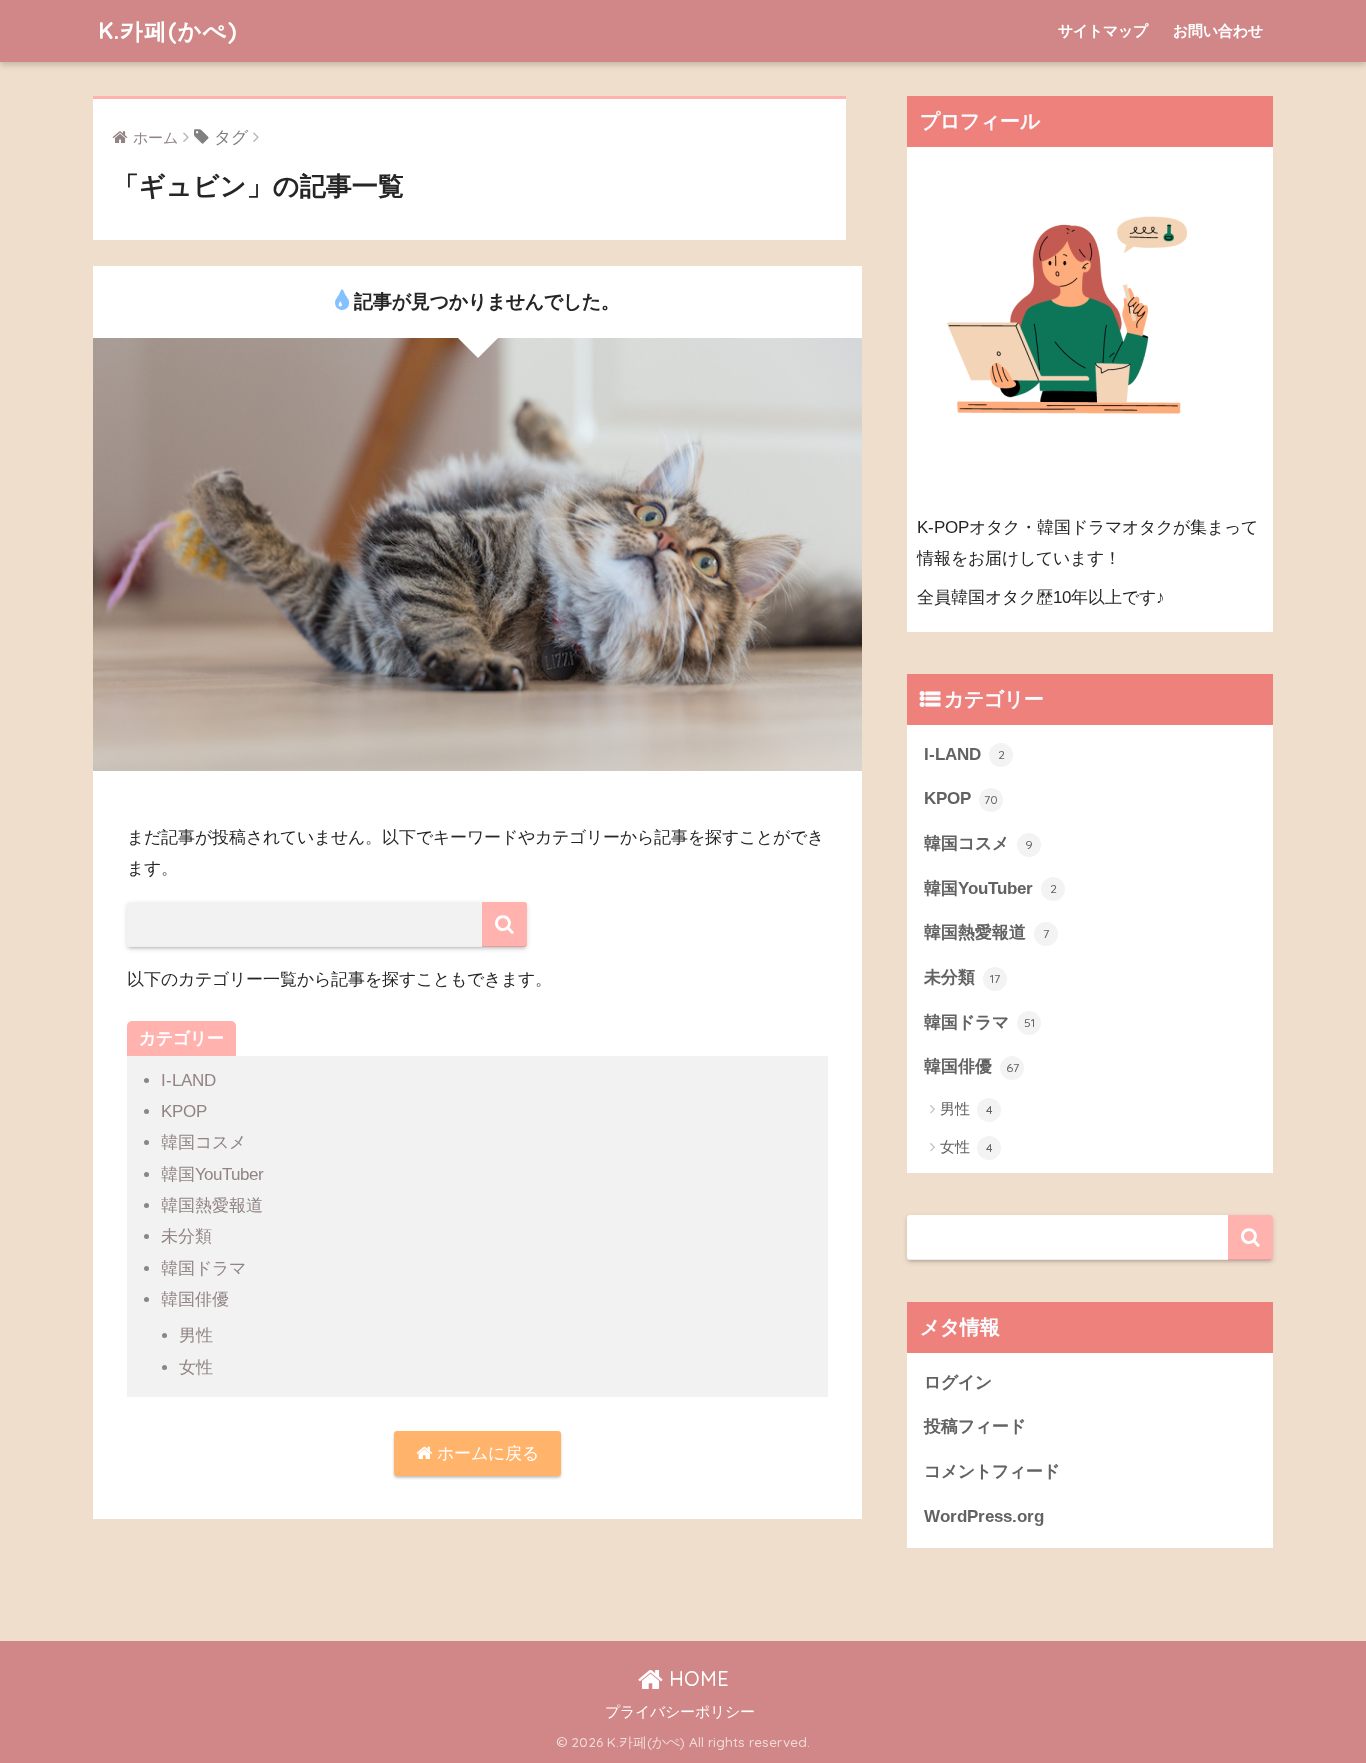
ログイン (958, 1382)
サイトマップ (1103, 30)
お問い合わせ (1218, 30)
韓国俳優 (195, 1299)
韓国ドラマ (203, 1268)
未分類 (186, 1236)
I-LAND (188, 1080)
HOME (696, 1678)
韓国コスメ (203, 1142)
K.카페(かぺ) (167, 30)
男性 (196, 1335)
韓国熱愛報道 (212, 1205)
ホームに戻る (485, 1453)
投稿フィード (975, 1426)
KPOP (184, 1111)
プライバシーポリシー (680, 1712)
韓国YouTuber (212, 1174)
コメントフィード (992, 1471)
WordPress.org (984, 1516)
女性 (196, 1367)
